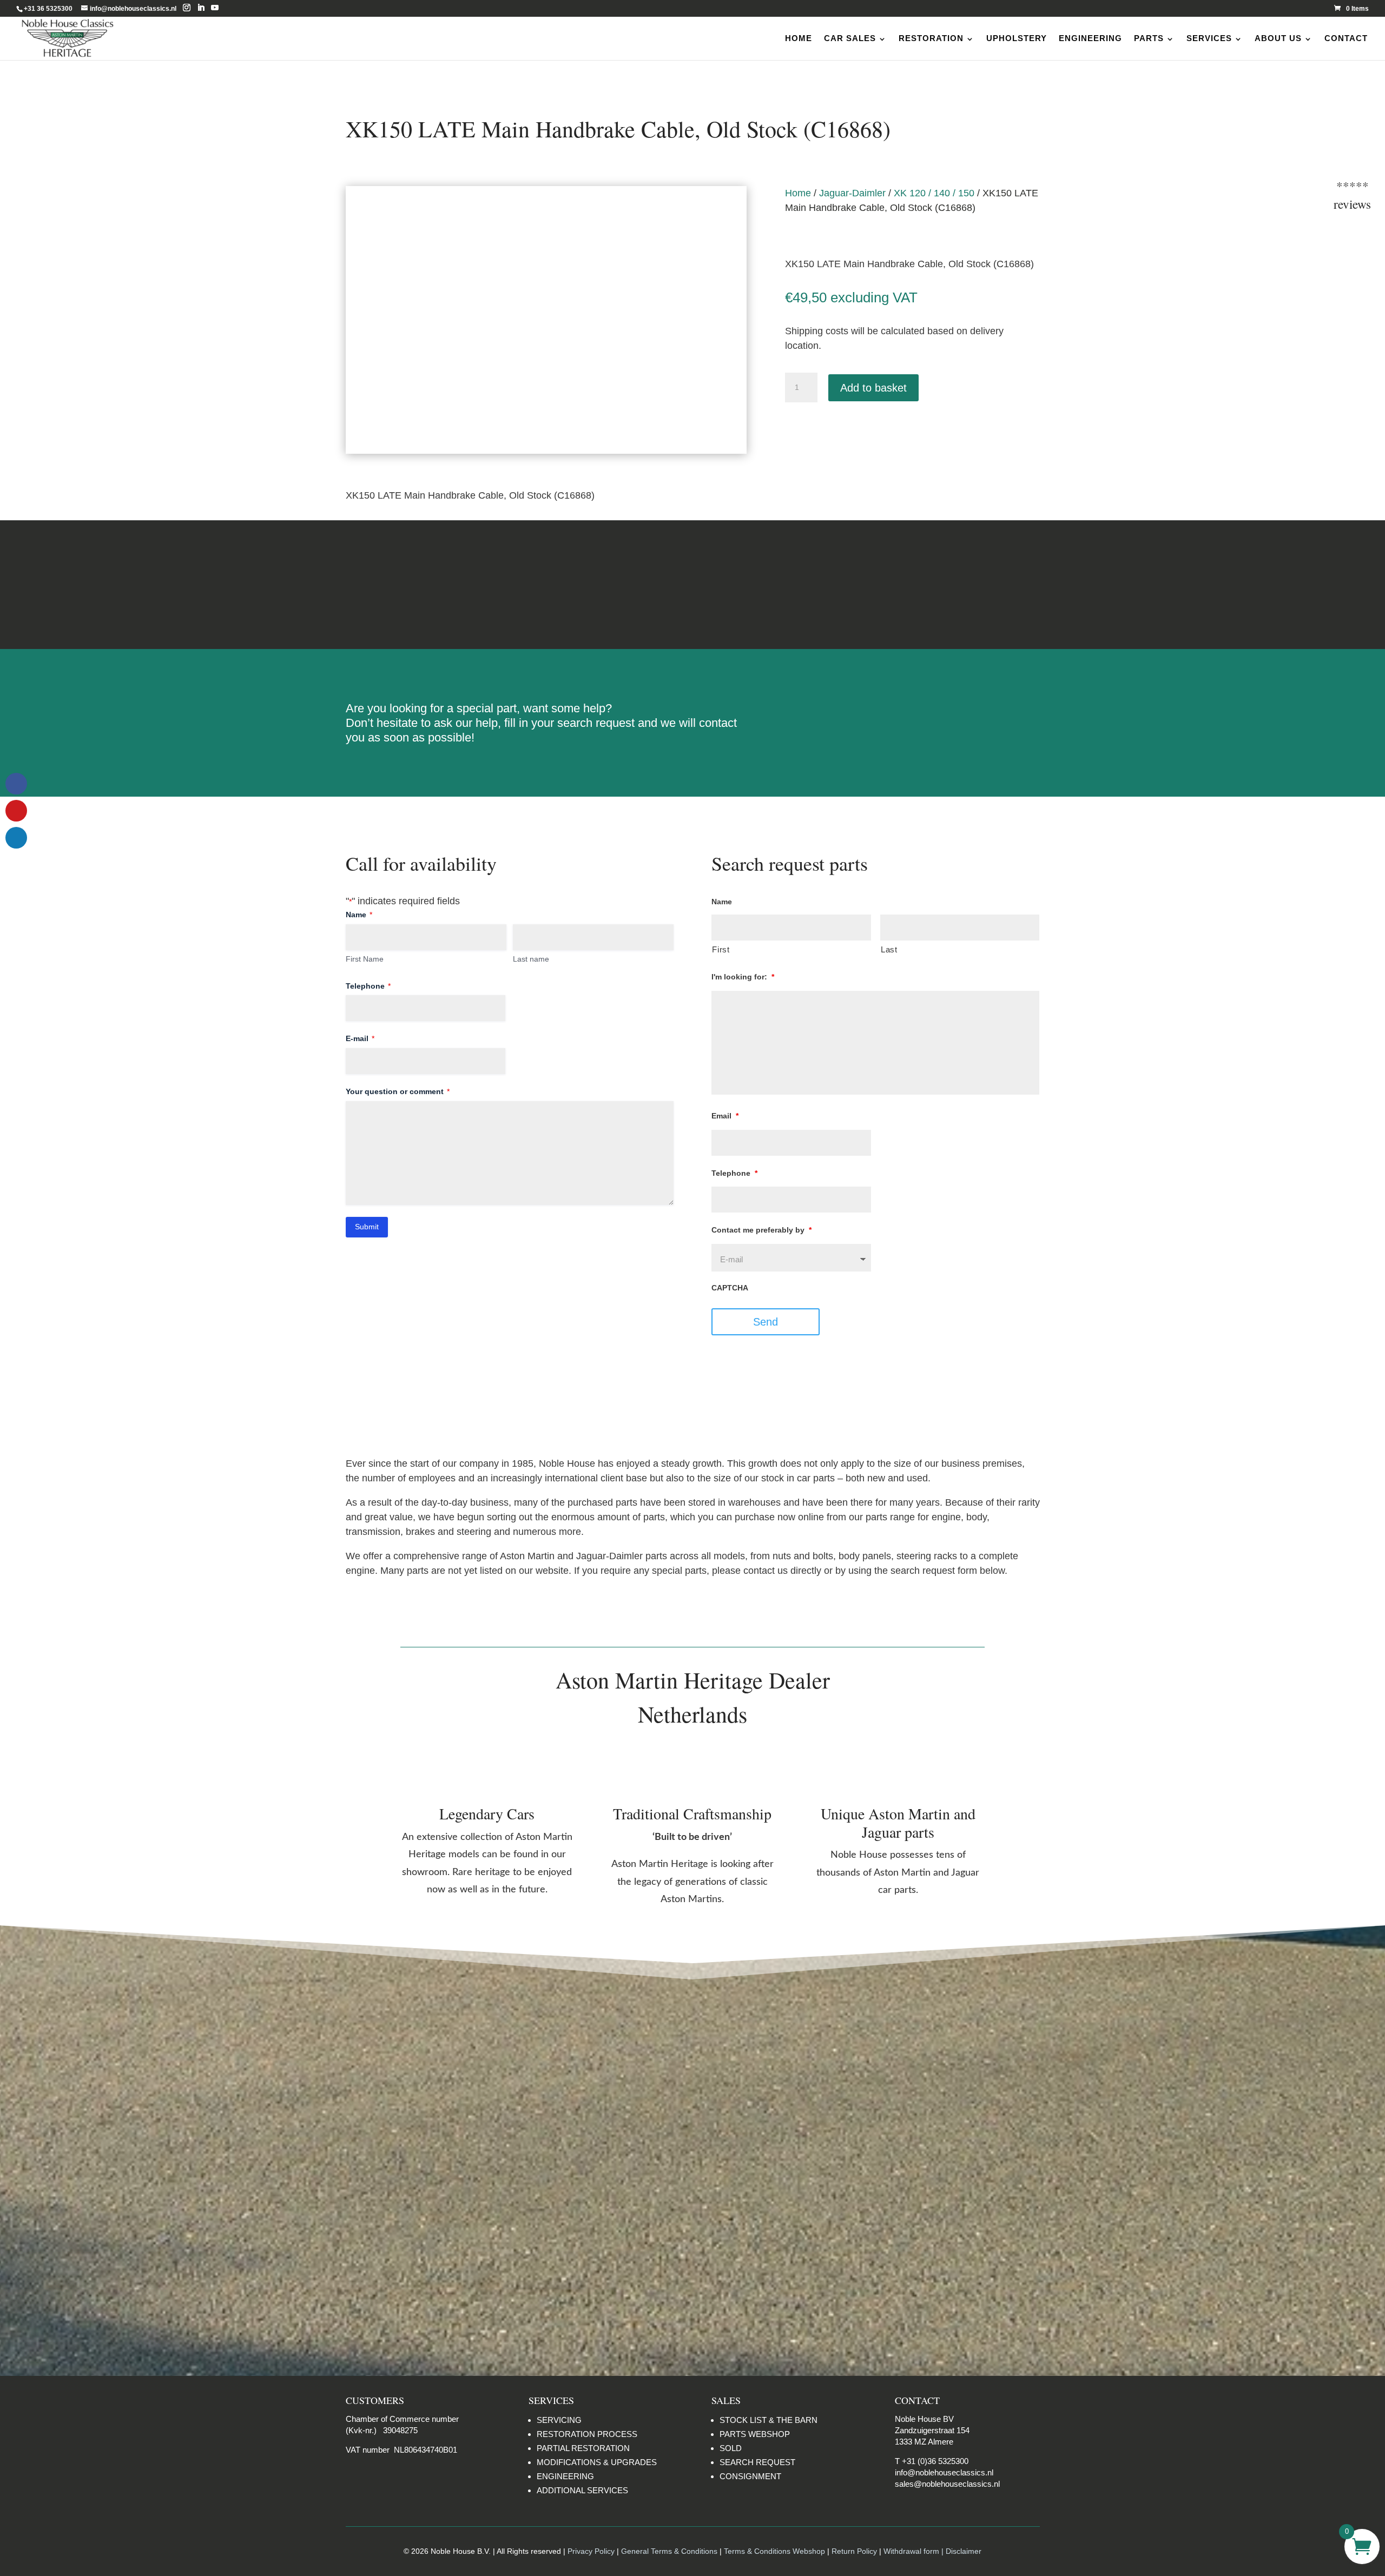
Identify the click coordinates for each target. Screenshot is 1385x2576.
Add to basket (873, 388)
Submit (367, 1227)
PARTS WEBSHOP (755, 2434)
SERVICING (559, 2420)
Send (766, 1322)
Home (798, 193)
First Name (365, 959)
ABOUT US (1278, 38)
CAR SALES (850, 38)
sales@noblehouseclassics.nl (947, 2484)
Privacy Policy (591, 2551)
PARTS (1149, 38)
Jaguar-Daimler (852, 193)
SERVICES (1209, 38)
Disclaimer (936, 584)
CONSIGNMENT (750, 2476)
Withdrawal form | (915, 2551)
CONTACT (1346, 38)
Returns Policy (449, 584)
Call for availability (839, 434)
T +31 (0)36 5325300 (932, 2461)
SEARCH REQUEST (757, 2462)
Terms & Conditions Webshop (774, 2551)
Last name (531, 959)
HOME (799, 38)
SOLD (731, 2448)
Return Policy (855, 2551)
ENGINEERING (1090, 38)
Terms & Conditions (692, 584)
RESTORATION (931, 38)
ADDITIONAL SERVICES (582, 2490)
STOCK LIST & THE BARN (769, 2420)
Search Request (912, 713)
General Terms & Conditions (669, 2551)
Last (889, 950)
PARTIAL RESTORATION (583, 2448)
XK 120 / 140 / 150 (934, 193)
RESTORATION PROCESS (587, 2434)
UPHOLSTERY (1017, 38)
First (721, 950)
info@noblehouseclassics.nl (944, 2472)
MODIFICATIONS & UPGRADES (597, 2462)
